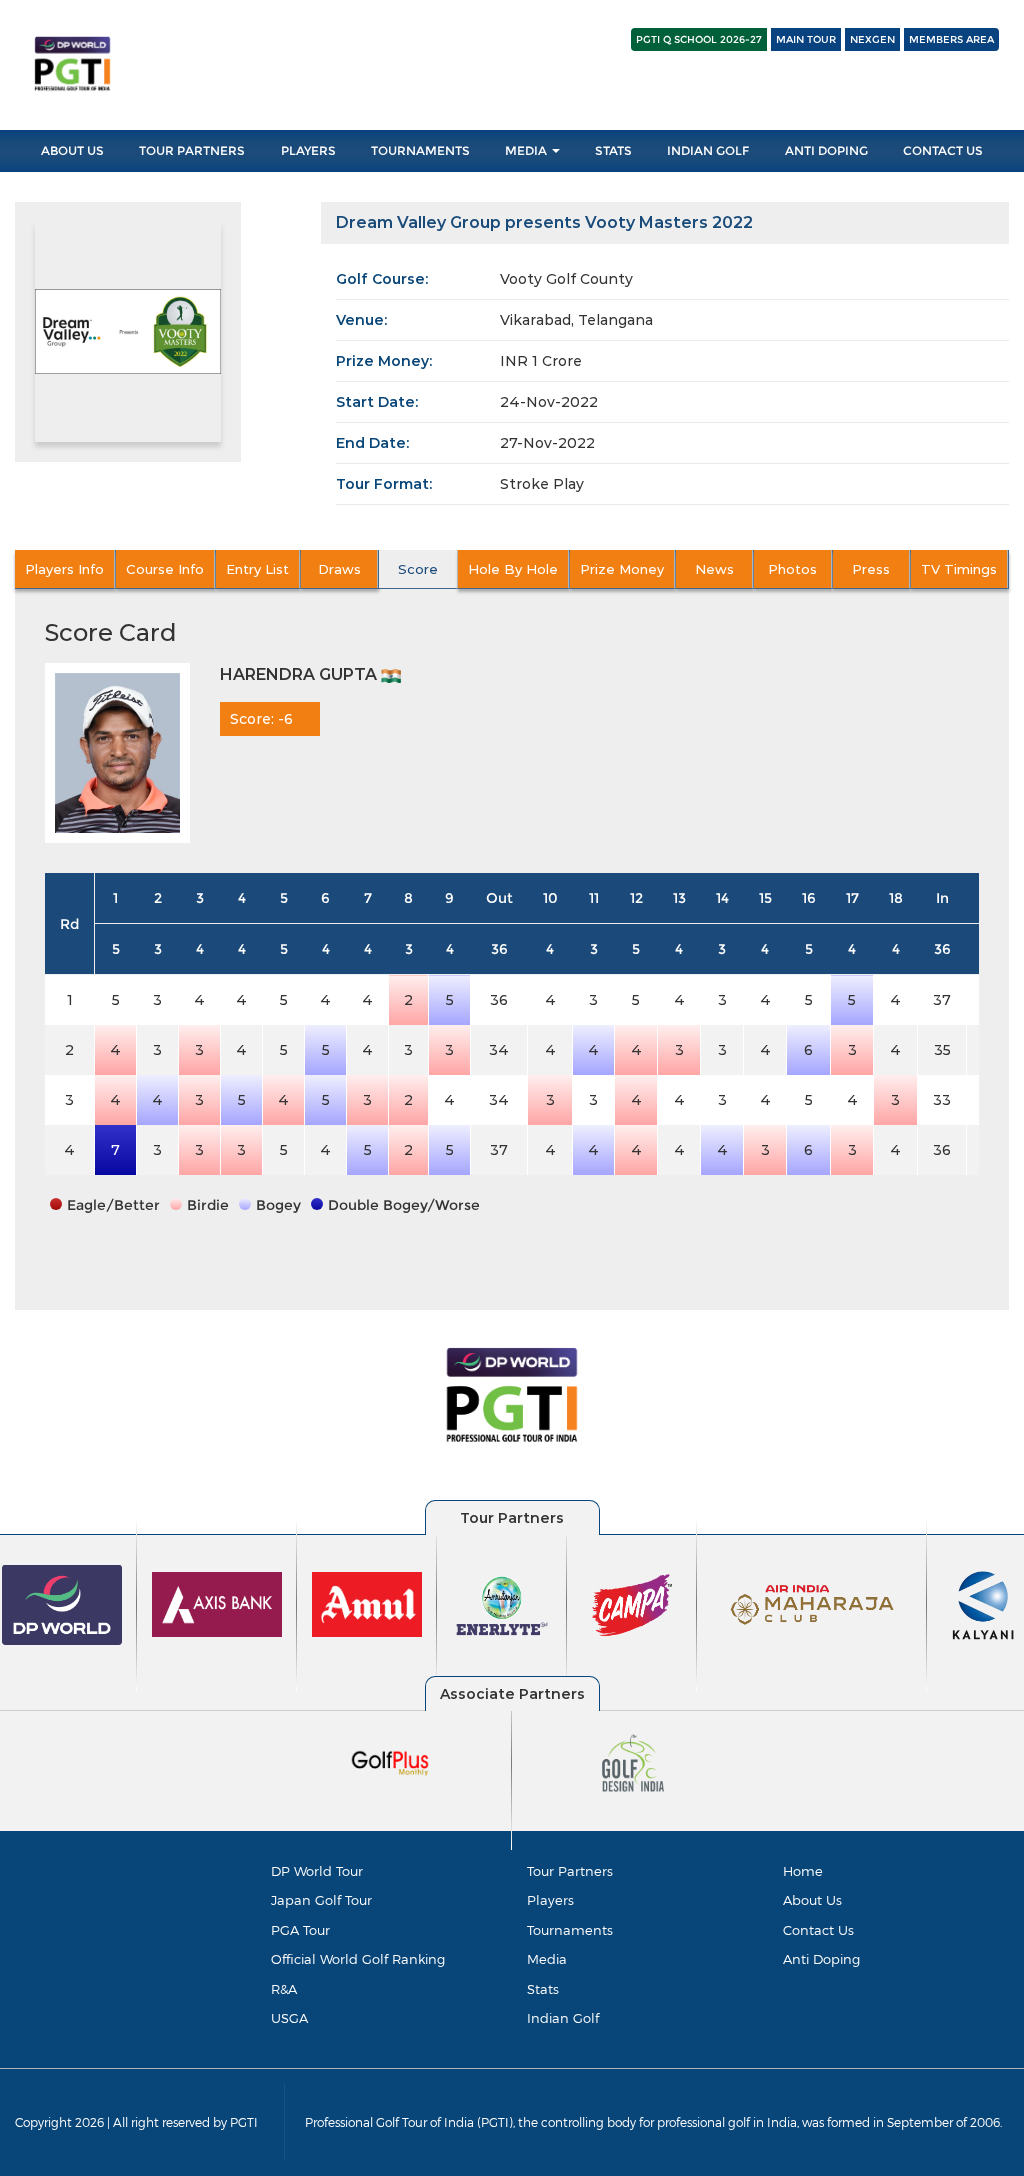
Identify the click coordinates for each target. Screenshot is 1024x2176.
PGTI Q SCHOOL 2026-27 (699, 39)
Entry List (257, 569)
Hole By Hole (513, 569)
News (714, 569)
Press (871, 569)
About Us (72, 150)
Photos (792, 569)
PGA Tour (300, 1930)
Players (308, 150)
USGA (289, 2018)
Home (803, 1871)
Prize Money (622, 569)
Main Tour (806, 39)
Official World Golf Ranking (358, 1959)
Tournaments (420, 150)
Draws (339, 569)
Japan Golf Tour (321, 1900)
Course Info (165, 569)
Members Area (951, 39)
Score (418, 569)
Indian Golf (708, 150)
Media (527, 150)
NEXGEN (872, 39)
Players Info (64, 569)
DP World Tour (317, 1871)
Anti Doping (826, 150)
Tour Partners (192, 150)
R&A (284, 1989)
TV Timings (959, 569)
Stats (613, 150)
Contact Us (943, 150)
